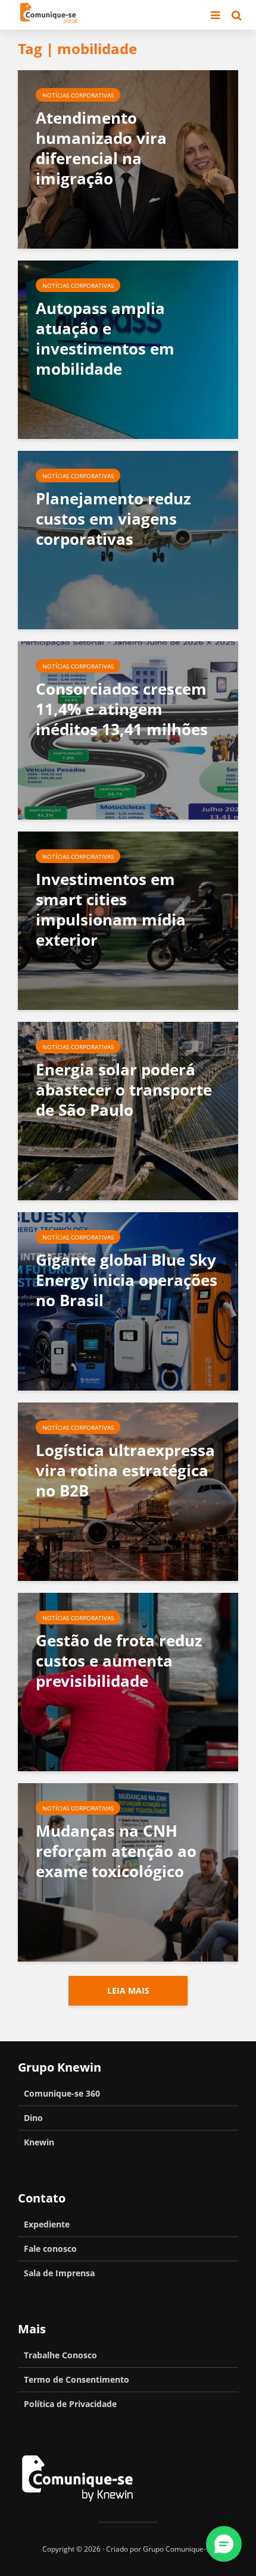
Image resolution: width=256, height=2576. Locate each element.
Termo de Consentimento (77, 2379)
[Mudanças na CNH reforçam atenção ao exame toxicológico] (128, 1871)
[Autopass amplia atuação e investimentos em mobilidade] (128, 349)
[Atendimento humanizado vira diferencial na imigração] (128, 158)
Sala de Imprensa (59, 2273)
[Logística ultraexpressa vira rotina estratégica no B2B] (128, 1491)
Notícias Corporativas (78, 95)
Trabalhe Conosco (60, 2355)
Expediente (47, 2224)
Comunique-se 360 (62, 2093)
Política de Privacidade (70, 2404)
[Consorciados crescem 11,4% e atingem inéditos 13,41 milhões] (128, 729)
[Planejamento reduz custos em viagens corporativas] (128, 539)
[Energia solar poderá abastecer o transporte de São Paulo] (128, 1110)
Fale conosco (50, 2249)
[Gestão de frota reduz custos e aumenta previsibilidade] (128, 1681)
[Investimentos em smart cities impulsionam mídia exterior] (128, 920)
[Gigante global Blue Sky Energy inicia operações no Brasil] (128, 1300)
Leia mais (128, 1990)
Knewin (39, 2142)
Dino (33, 2118)
